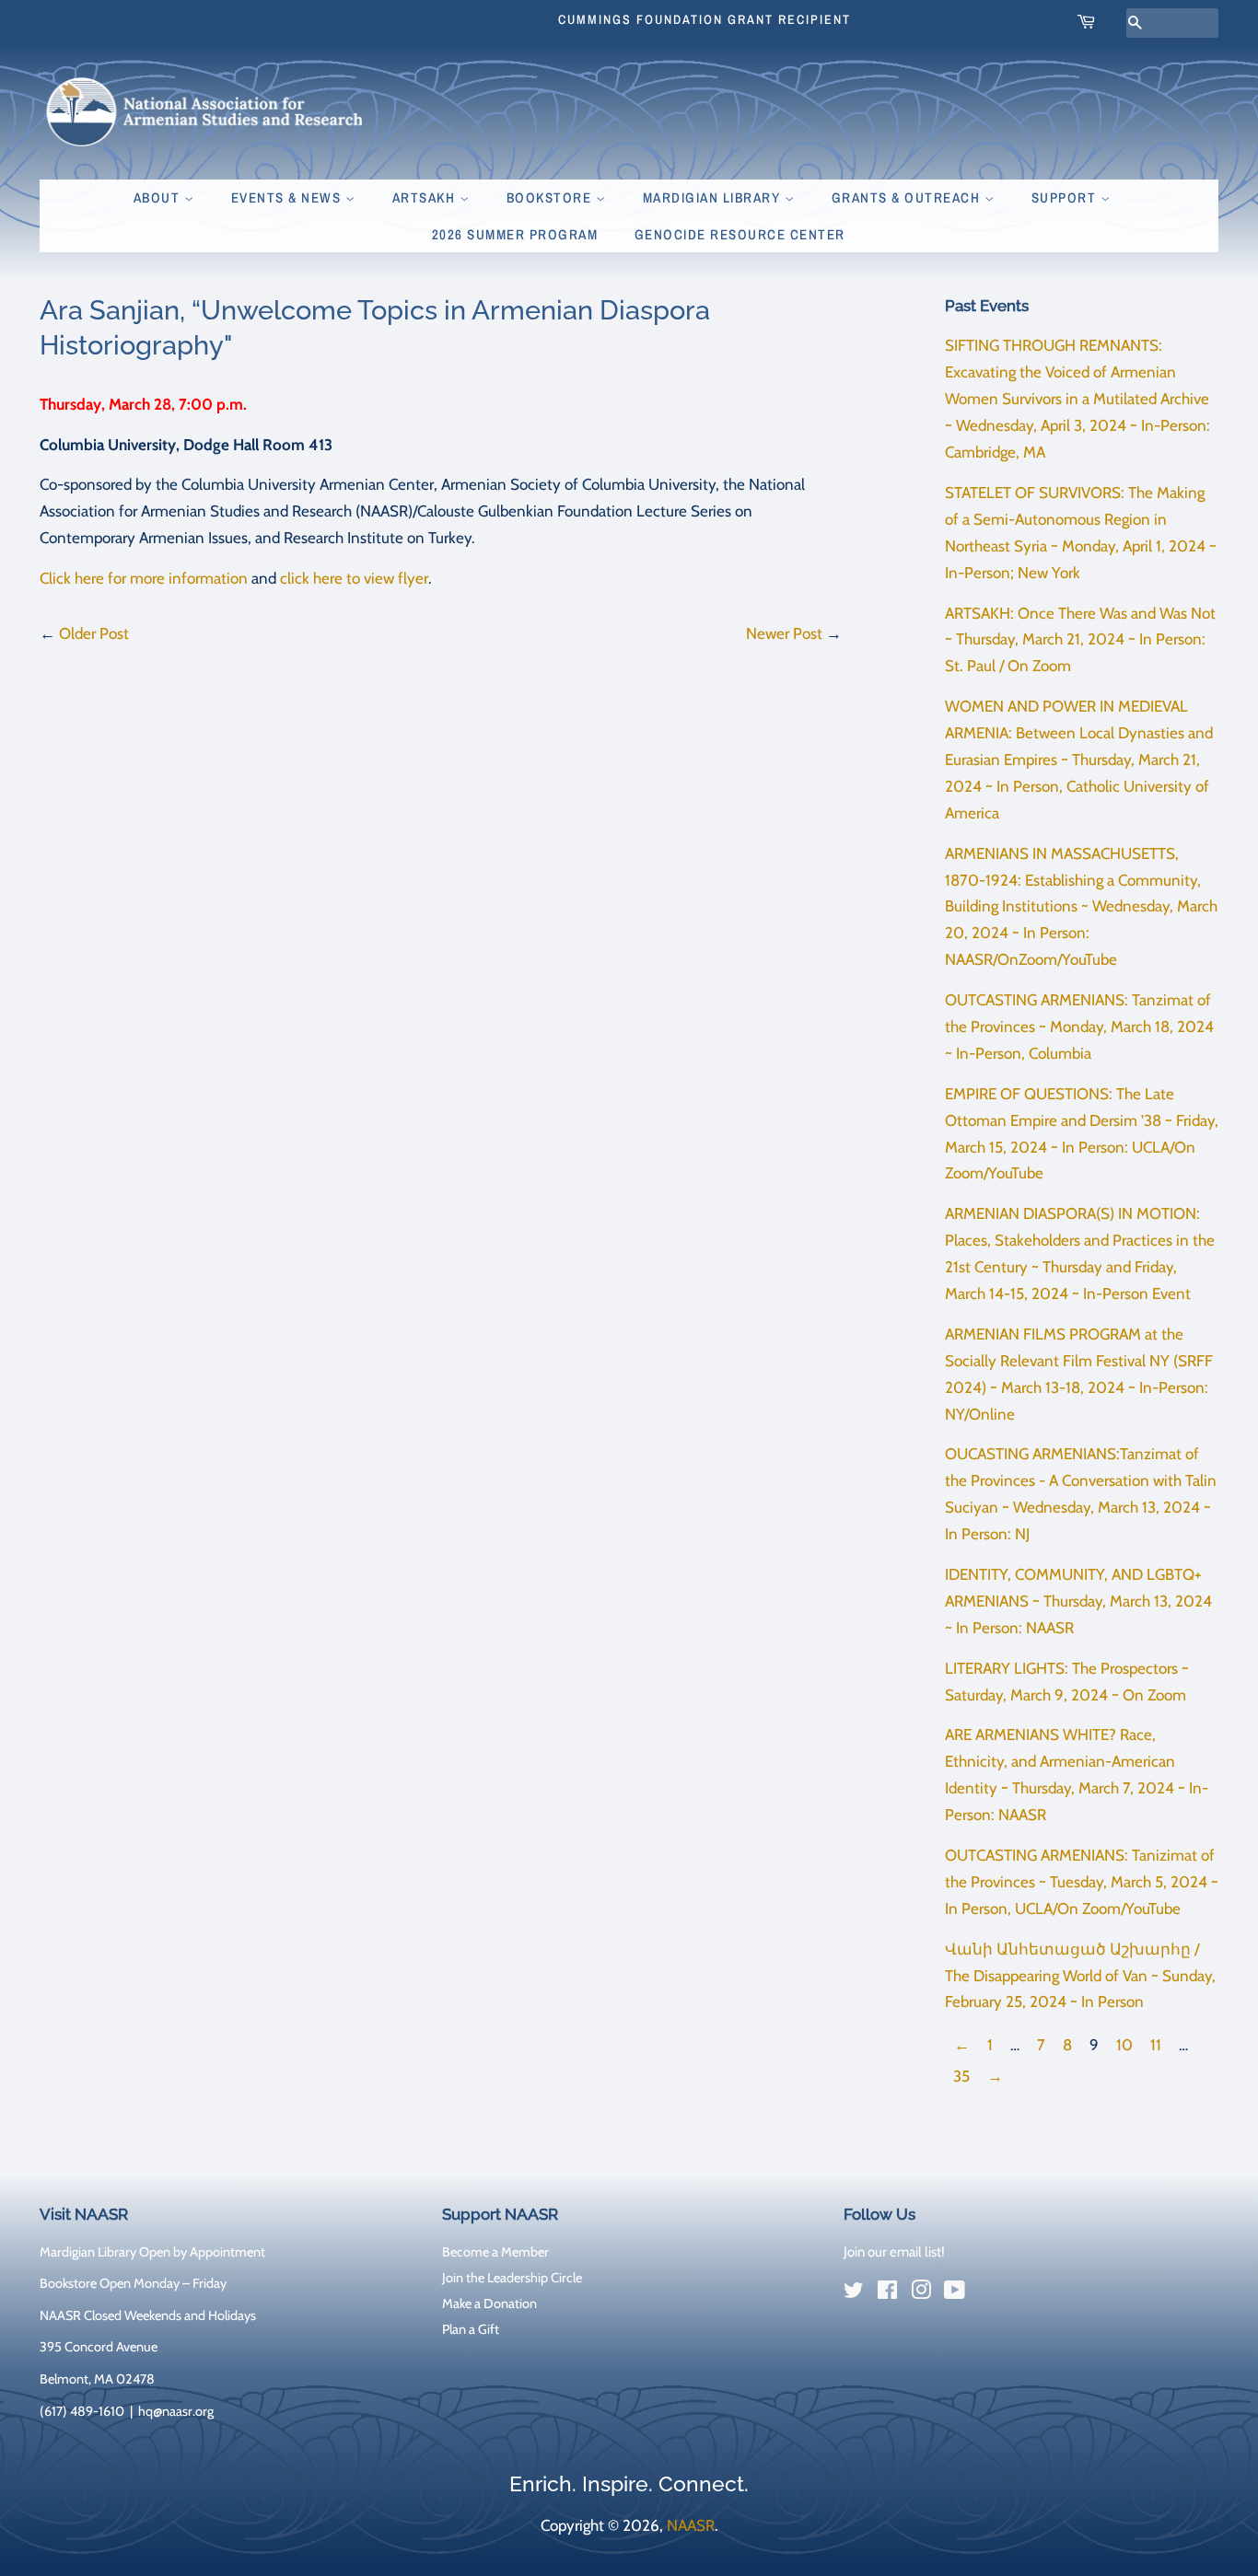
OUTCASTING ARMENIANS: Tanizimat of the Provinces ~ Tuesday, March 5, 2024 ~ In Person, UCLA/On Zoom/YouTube (1082, 1882)
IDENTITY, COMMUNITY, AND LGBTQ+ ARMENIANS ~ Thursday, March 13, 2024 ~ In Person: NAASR (1078, 1601)
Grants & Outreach (908, 197)
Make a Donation (489, 2303)
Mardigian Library (714, 197)
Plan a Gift (471, 2329)
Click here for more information (144, 578)
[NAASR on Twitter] (854, 2293)
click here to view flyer (354, 578)
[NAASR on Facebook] (887, 2293)
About (159, 197)
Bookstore (551, 197)
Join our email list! (894, 2252)
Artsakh (426, 197)
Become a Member (495, 2252)
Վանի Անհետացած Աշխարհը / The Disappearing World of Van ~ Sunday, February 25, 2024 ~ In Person (1080, 1976)
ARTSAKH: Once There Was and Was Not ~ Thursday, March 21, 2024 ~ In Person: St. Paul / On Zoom (1080, 640)
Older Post (94, 633)
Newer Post (784, 633)
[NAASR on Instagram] (921, 2293)
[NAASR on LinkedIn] (988, 2293)
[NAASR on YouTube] (955, 2293)
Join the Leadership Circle (512, 2278)
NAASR (691, 2525)
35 (961, 2076)
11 (1156, 2045)
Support (1066, 197)
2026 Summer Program (515, 234)
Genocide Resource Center (740, 234)
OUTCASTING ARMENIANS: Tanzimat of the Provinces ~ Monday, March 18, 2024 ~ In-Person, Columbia (1079, 1027)
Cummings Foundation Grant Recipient (705, 19)
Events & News (288, 197)
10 (1124, 2045)
